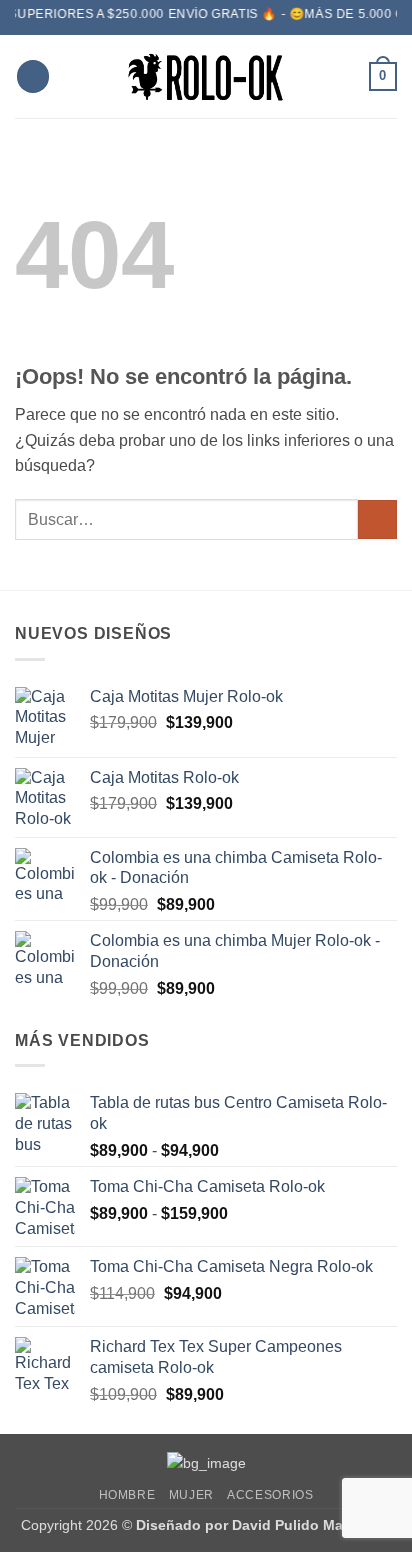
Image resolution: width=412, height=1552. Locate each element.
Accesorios (270, 1495)
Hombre (127, 1495)
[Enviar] (377, 519)
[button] (33, 76)
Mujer (191, 1495)
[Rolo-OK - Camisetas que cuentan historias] (206, 76)
